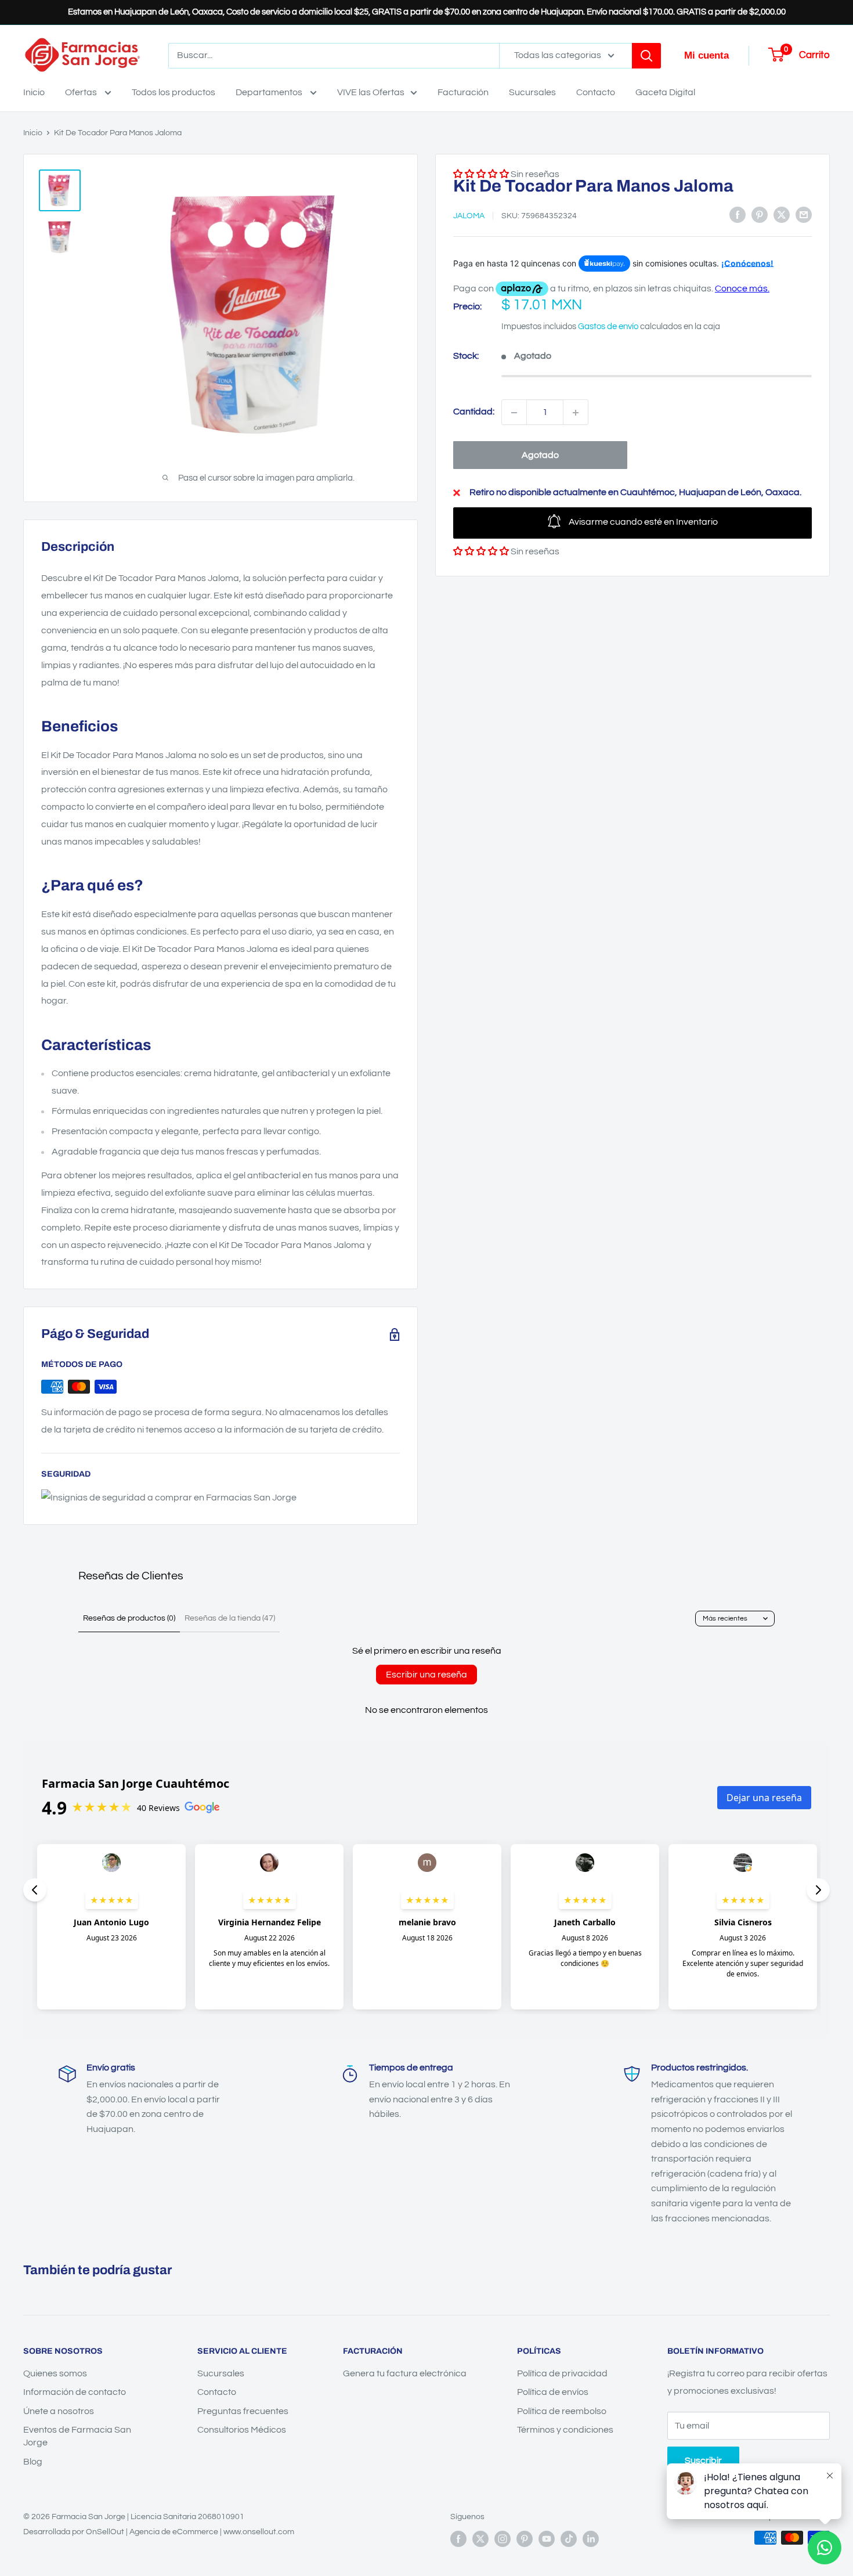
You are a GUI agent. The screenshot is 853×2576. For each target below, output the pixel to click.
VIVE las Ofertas (371, 92)
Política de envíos (553, 2392)
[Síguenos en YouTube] (547, 2539)
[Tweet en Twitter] (782, 215)
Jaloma (469, 216)
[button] (481, 552)
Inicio (34, 92)
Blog (33, 2462)
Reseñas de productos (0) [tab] (129, 1618)
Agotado (540, 456)
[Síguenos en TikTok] (569, 2539)
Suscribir (703, 2460)
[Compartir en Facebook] (738, 215)
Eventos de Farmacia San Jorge (77, 2436)
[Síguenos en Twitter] (480, 2539)
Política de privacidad (562, 2373)
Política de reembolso (562, 2411)
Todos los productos (174, 92)
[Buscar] (646, 56)
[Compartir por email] (804, 215)
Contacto (596, 92)
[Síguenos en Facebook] (458, 2539)
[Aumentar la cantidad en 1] (576, 413)
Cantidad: (474, 412)
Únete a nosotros (59, 2411)
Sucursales (532, 92)
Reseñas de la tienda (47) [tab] (230, 1618)
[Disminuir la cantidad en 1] (514, 413)
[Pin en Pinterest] (760, 215)
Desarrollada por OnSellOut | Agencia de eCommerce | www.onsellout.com (159, 2532)
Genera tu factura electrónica (405, 2373)
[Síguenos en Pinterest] (525, 2539)
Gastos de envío (608, 326)
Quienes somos (55, 2373)
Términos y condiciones (565, 2430)
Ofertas (82, 92)
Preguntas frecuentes (243, 2411)
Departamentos (270, 92)
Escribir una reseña (426, 1675)
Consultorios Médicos (242, 2430)
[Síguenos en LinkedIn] (591, 2539)
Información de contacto (75, 2392)
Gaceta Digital (665, 92)
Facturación (463, 92)
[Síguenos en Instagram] (503, 2539)
